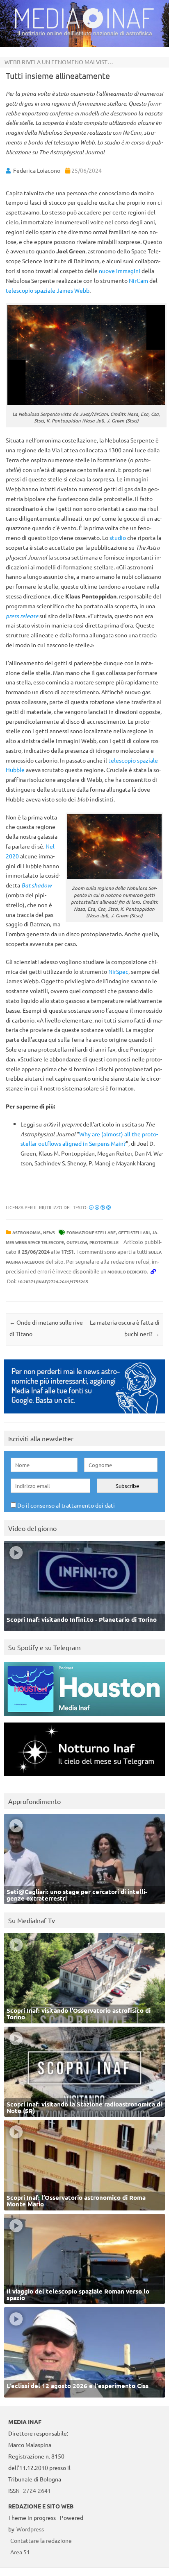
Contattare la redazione (41, 2540)
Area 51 (20, 2552)
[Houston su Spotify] (84, 1718)
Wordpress (30, 2529)
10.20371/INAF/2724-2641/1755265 (53, 1281)
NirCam (138, 280)
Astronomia (26, 1232)
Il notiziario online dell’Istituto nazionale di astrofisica (85, 33)
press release (22, 616)
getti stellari (134, 1232)
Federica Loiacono (37, 170)
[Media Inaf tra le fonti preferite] (84, 1415)
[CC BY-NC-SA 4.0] (100, 1207)
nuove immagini (120, 271)
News (49, 1232)
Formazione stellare (91, 1232)
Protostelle (104, 1242)
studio (118, 537)
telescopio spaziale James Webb (48, 290)
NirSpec (118, 971)
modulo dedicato (127, 1272)
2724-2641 (37, 2490)
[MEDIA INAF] (84, 27)
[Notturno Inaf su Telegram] (84, 1778)
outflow (77, 1242)
